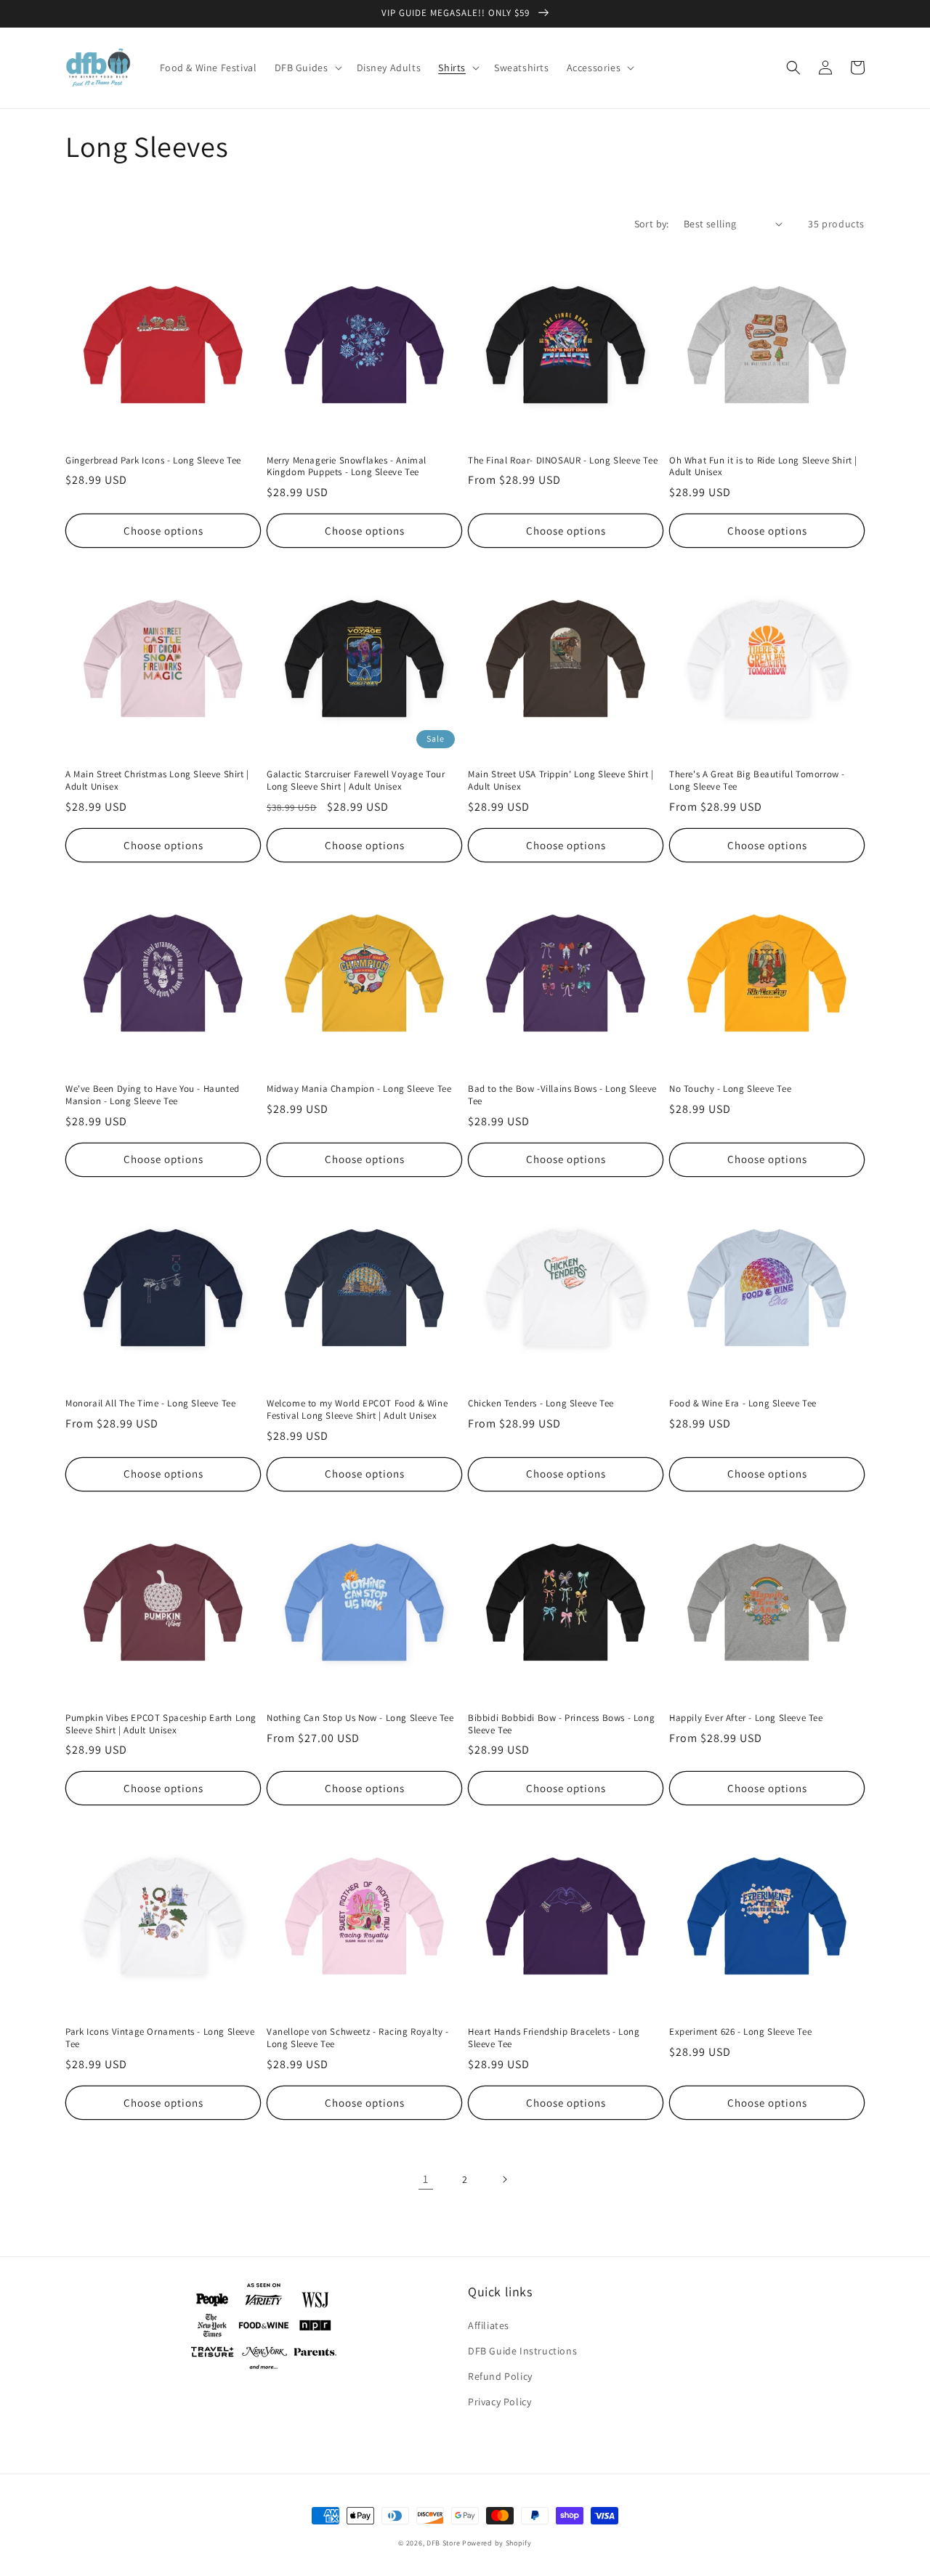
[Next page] (504, 2179)
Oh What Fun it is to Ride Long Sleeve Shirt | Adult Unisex (763, 467)
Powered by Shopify (497, 2543)
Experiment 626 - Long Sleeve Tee (740, 2032)
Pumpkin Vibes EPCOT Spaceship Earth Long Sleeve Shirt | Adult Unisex (161, 1724)
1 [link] (426, 2179)
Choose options (163, 531)
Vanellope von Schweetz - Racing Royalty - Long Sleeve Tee (358, 2038)
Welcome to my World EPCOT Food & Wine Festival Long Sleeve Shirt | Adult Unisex (357, 1410)
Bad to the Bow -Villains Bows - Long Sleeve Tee (562, 1095)
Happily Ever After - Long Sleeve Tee (746, 1718)
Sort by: (652, 224)
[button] (307, 68)
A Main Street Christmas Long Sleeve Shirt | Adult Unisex (157, 781)
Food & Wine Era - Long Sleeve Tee (743, 1404)
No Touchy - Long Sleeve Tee (730, 1089)
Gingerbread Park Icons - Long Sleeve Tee (153, 461)
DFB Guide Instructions (522, 2351)
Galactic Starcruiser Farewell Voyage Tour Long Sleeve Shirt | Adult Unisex (356, 781)
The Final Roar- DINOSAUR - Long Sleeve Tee (563, 461)
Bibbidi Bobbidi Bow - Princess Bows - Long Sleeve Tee (561, 1724)
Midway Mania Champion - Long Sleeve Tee (359, 1089)
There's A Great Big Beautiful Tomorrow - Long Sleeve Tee (757, 781)
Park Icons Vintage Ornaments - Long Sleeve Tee (160, 2038)
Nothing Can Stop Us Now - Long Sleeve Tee (360, 1718)
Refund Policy (500, 2376)
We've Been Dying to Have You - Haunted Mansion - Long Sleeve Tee (153, 1095)
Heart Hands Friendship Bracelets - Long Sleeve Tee (554, 2038)
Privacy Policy (500, 2402)
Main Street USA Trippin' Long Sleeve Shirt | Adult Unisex (561, 781)
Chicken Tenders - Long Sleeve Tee (541, 1404)
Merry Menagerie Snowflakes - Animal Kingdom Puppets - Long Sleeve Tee (347, 467)
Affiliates (489, 2325)
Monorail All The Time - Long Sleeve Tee (150, 1404)
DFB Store (443, 2543)
